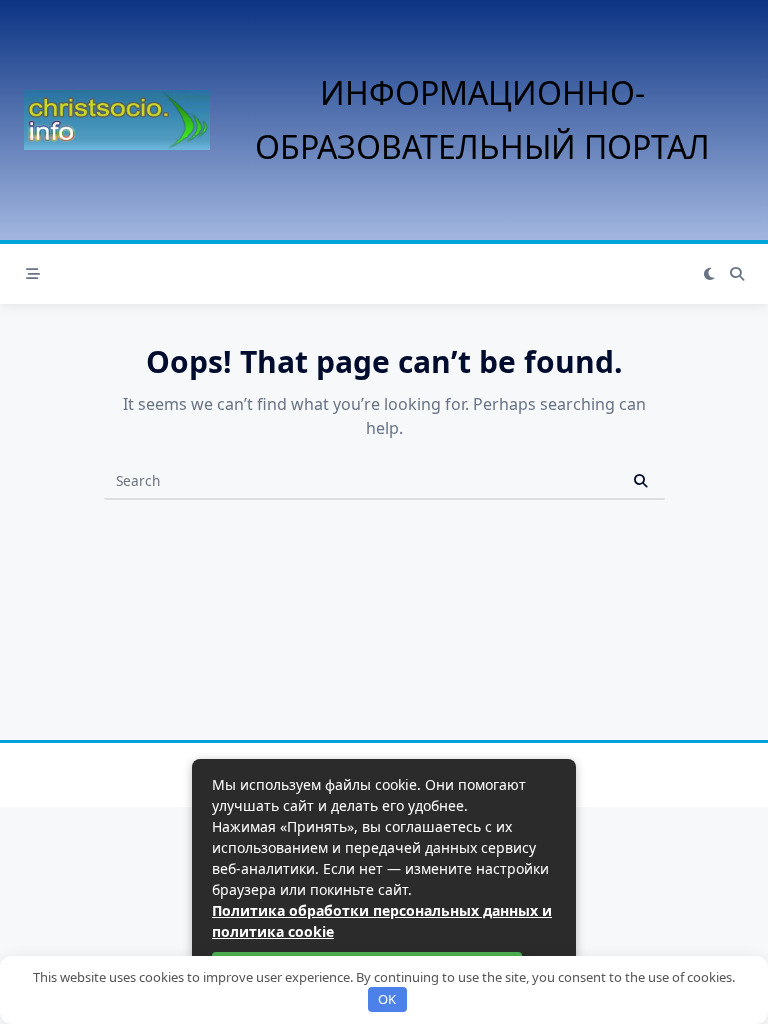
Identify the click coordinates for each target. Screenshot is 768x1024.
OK (387, 999)
